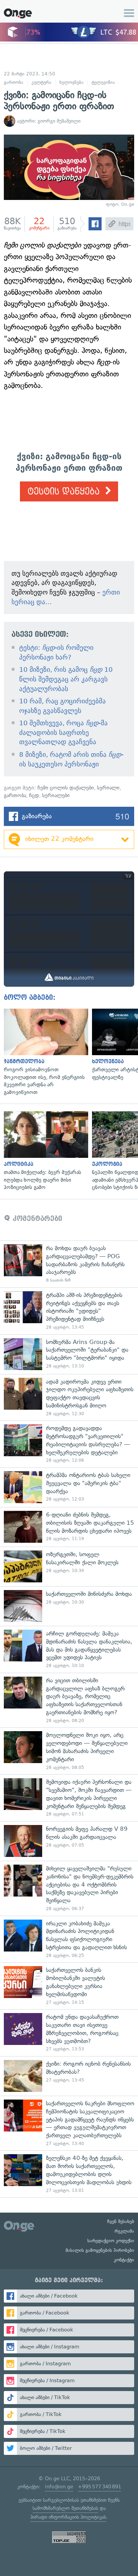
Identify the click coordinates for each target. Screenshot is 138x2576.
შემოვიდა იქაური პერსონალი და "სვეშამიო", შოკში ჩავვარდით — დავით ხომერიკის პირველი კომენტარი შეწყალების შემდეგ (69, 1798)
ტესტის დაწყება (65, 492)
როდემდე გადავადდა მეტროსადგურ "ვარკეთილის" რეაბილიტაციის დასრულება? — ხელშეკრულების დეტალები (69, 1444)
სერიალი (108, 788)
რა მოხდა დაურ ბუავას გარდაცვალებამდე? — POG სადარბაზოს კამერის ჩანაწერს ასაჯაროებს (69, 1264)
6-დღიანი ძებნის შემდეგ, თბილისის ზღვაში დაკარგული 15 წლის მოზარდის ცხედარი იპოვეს (69, 1527)
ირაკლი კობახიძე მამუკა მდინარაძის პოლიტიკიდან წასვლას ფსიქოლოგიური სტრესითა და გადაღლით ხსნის (69, 1939)
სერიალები (56, 795)
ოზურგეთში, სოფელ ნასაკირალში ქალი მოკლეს (69, 1566)
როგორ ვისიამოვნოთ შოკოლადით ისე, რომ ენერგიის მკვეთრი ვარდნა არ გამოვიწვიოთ (44, 1052)
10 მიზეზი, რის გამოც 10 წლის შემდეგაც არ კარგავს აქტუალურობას (66, 679)
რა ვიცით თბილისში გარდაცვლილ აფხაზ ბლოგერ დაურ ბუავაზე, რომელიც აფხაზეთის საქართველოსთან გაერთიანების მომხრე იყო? (69, 1700)
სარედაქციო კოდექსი (111, 2241)
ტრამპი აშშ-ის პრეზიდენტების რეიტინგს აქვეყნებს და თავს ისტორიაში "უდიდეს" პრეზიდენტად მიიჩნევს (69, 1311)
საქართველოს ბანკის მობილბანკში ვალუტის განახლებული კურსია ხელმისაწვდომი (69, 1986)
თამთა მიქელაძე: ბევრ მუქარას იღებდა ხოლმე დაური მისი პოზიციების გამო (44, 1151)
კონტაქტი (124, 2260)
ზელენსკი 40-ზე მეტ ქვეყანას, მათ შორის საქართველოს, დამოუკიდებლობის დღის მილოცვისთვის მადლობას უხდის (69, 2174)
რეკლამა (124, 2231)
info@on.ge (59, 2487)
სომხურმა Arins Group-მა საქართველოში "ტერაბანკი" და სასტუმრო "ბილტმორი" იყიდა (69, 1354)
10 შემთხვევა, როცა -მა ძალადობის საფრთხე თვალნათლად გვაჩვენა (63, 732)
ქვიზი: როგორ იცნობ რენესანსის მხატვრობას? (69, 2076)
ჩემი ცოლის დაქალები (66, 788)
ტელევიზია (103, 82)
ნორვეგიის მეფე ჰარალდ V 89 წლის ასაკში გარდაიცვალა (69, 1841)
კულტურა (41, 82)
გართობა (14, 82)
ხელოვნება (71, 82)
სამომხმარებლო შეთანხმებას (65, 2508)
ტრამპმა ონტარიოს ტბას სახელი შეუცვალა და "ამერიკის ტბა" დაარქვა (69, 1487)
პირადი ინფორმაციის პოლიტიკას (68, 2517)
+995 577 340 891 (99, 2487)
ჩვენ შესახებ (121, 2221)
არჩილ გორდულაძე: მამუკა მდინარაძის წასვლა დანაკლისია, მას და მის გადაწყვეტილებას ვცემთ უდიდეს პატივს (69, 1649)
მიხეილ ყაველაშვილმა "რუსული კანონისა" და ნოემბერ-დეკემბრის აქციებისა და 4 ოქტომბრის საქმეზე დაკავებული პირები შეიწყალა (69, 1888)
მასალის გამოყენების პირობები (100, 2250)
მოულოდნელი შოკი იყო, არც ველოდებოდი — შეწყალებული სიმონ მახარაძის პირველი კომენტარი (69, 1751)
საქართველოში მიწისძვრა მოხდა (69, 1606)
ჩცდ (34, 795)
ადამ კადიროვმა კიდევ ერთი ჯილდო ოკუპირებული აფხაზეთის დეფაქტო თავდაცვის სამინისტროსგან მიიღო (69, 1397)
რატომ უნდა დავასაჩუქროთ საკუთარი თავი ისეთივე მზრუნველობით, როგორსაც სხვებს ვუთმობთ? (69, 2033)
